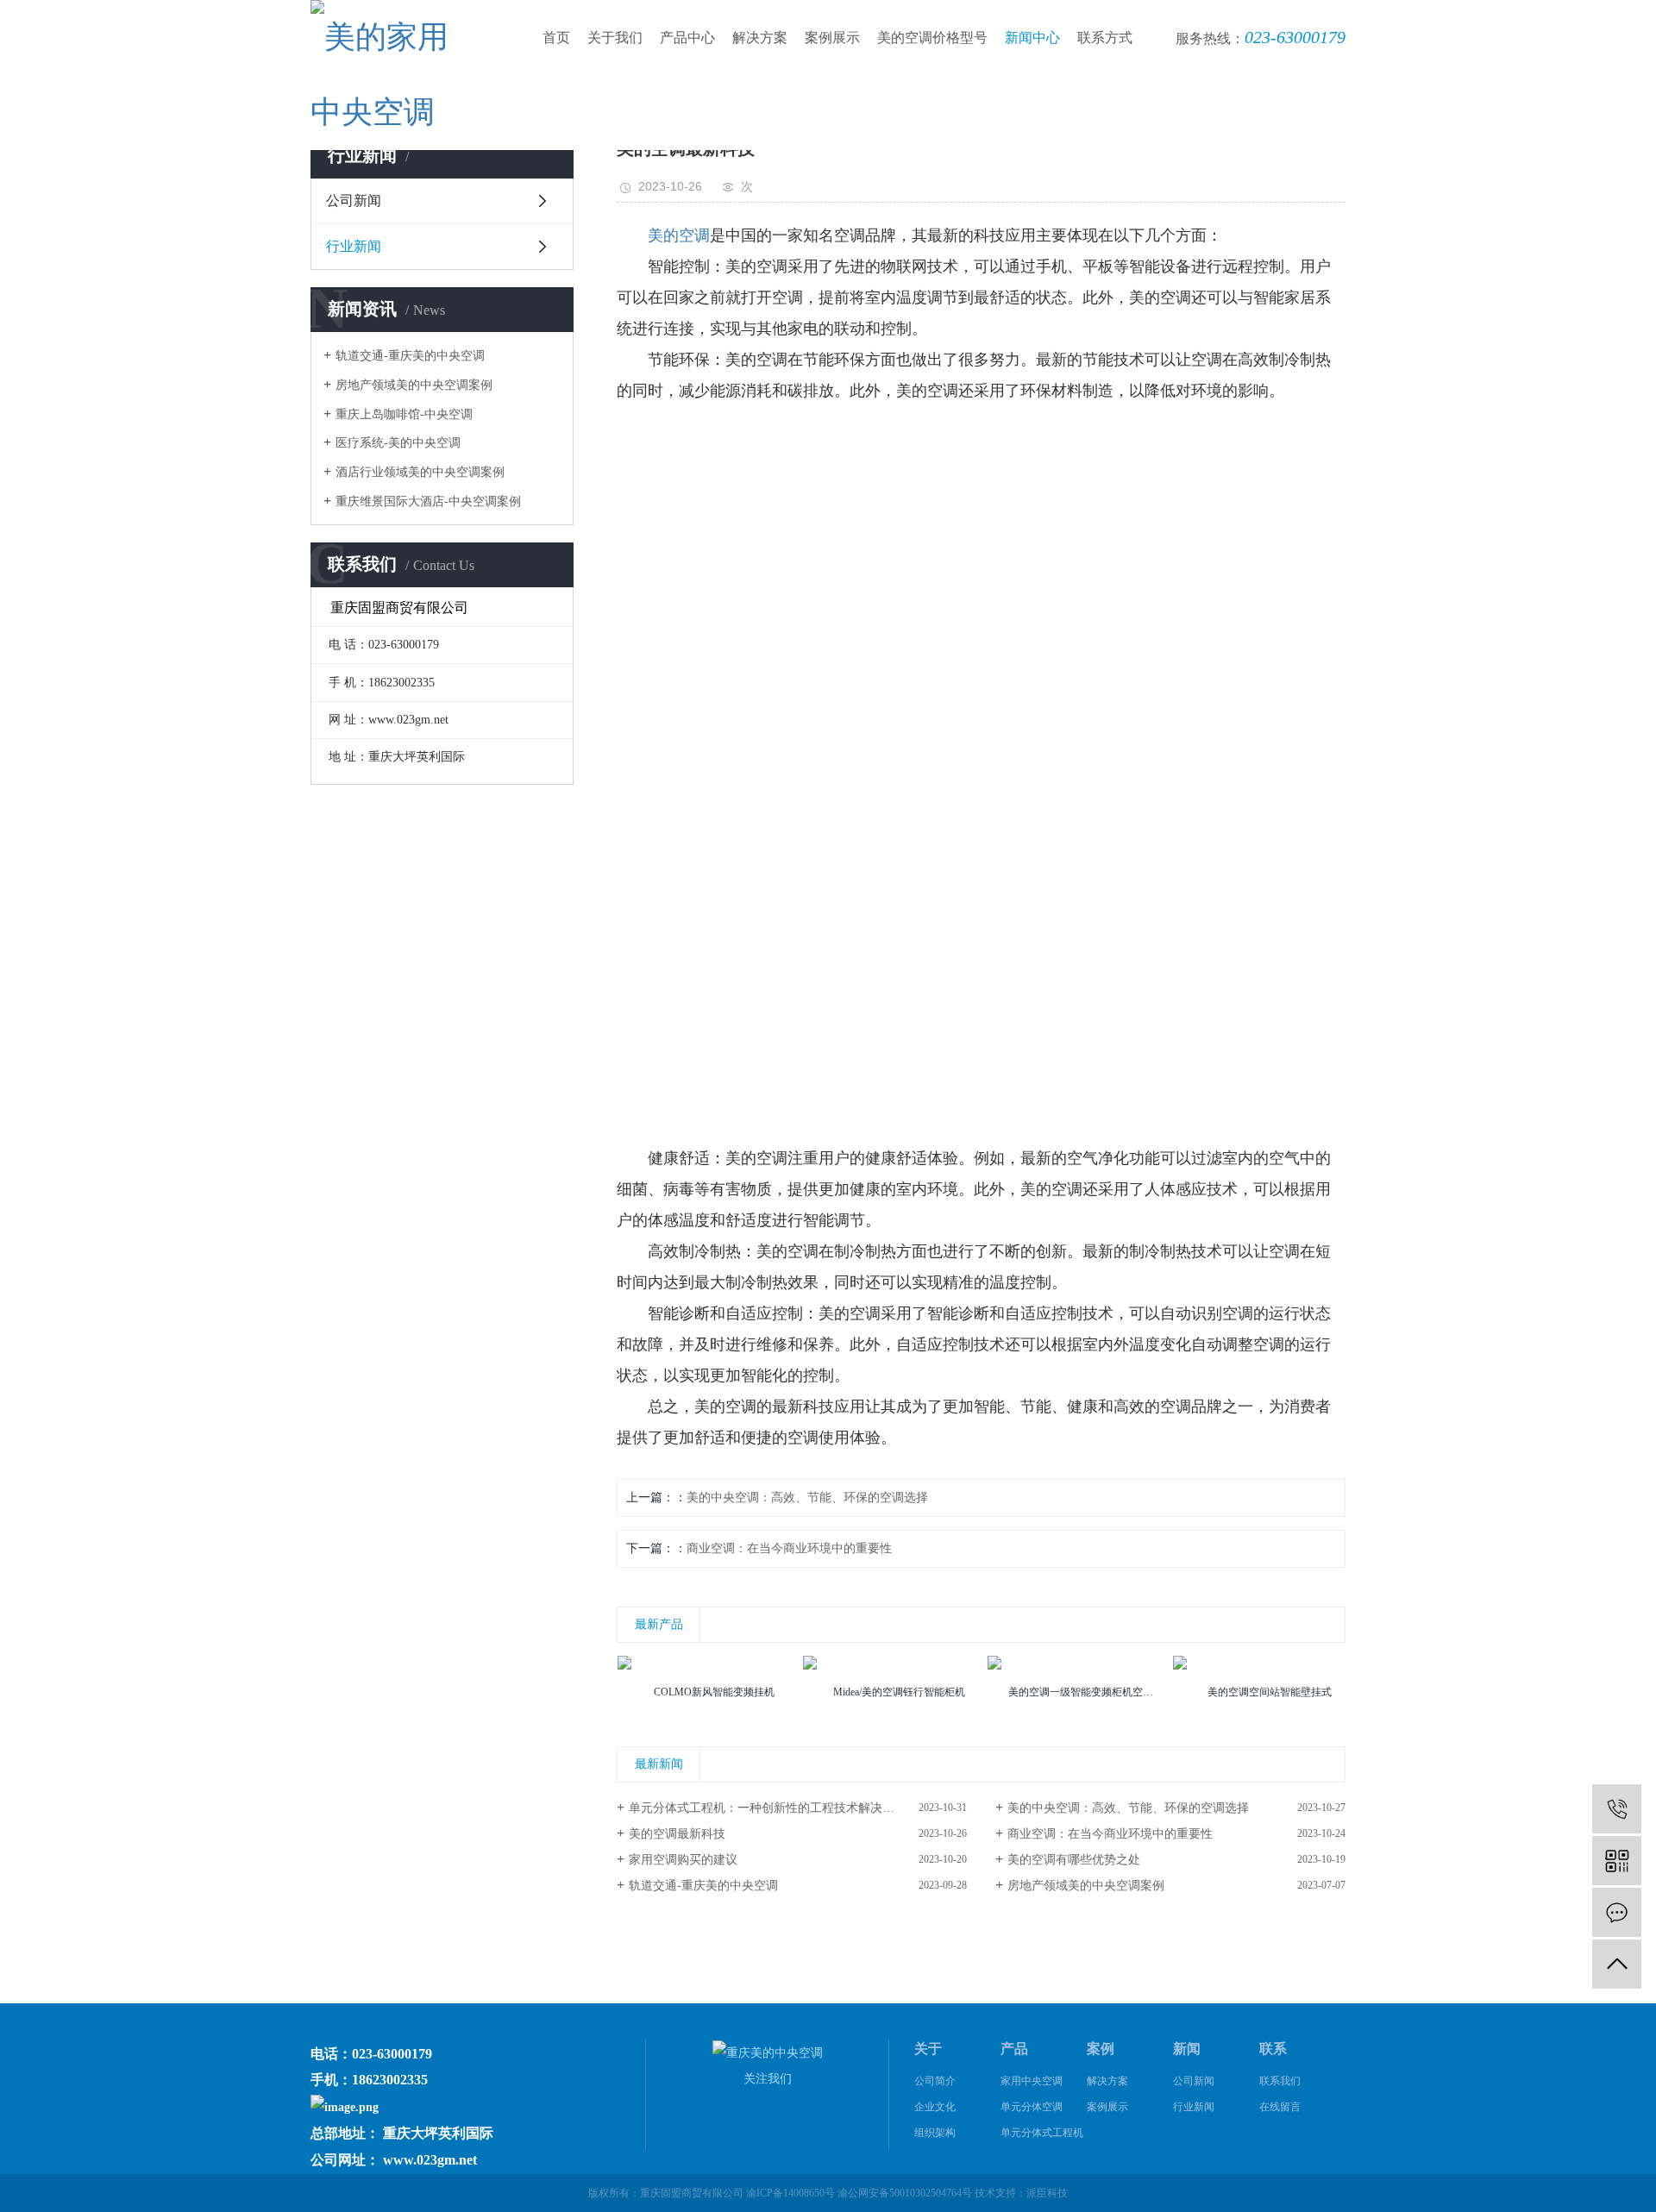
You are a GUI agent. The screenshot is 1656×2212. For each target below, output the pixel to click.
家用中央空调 (1032, 2081)
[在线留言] (1617, 1912)
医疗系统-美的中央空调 (398, 443)
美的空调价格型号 (932, 38)
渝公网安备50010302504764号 (905, 2193)
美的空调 (679, 235)
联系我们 (1280, 2081)
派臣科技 (1047, 2193)
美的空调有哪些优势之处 (1074, 1860)
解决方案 (760, 38)
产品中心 (687, 38)
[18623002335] (1617, 1809)
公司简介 (935, 2081)
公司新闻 (354, 201)
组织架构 (935, 2133)
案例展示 (832, 38)
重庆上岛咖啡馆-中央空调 (404, 414)
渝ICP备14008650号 (790, 2193)
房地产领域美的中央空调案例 (414, 385)
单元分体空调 (1032, 2107)
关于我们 (615, 38)
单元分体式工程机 (1042, 2133)
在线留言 (1280, 2107)
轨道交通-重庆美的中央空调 (410, 356)
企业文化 (935, 2107)
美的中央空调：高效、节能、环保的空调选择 (807, 1498)
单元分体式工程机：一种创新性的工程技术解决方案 (768, 1808)
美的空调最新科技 (677, 1834)
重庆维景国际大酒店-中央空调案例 (428, 501)
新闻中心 (1032, 38)
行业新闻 (354, 246)
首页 (556, 38)
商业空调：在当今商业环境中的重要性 (789, 1548)
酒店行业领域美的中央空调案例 (420, 472)
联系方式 (1105, 38)
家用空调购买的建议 (683, 1860)
